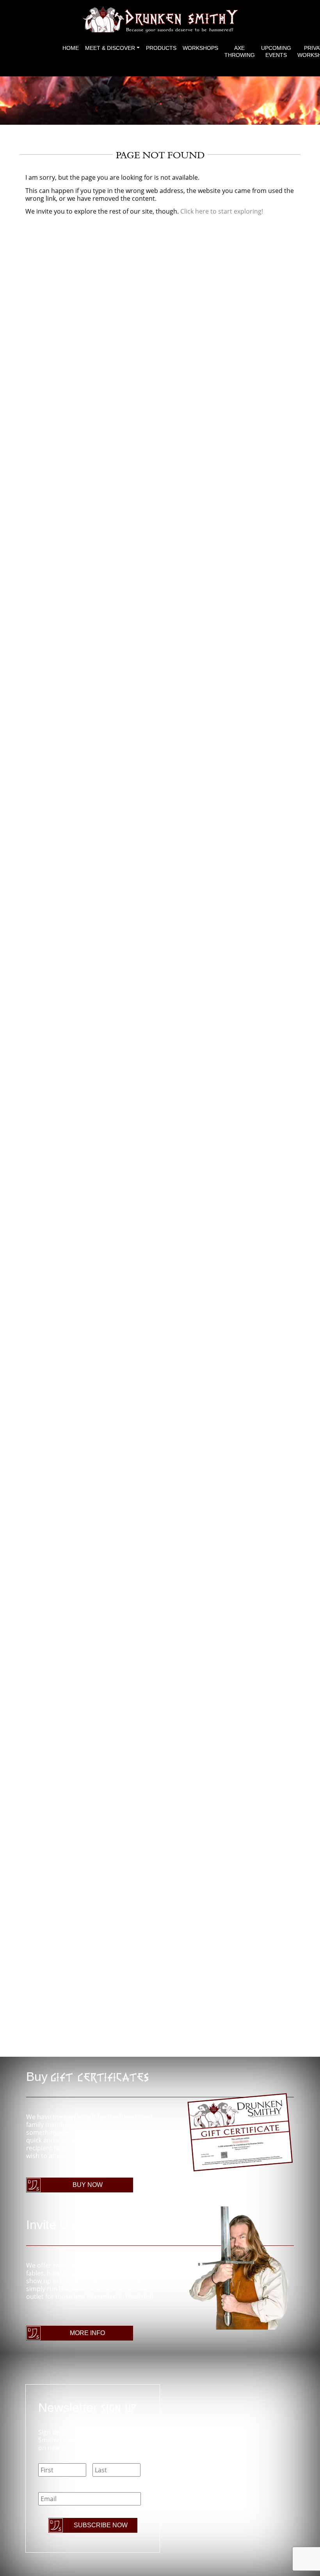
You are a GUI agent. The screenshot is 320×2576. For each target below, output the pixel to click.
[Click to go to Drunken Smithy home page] (160, 19)
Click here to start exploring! (222, 211)
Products (161, 48)
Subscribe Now (101, 2525)
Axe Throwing (240, 51)
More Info (87, 2333)
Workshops (200, 48)
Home (71, 48)
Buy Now (88, 2185)
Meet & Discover (110, 48)
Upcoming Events (276, 51)
